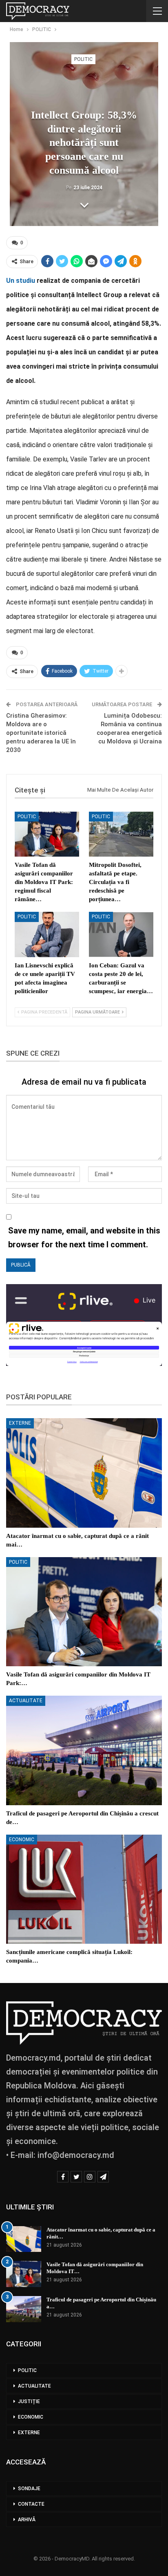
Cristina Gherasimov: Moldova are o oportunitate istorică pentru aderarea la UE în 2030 (41, 733)
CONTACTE (31, 2504)
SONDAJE (29, 2489)
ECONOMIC (22, 1840)
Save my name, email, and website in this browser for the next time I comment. (84, 1238)
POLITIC (83, 59)
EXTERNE (20, 1423)
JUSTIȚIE (29, 2401)
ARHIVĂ (27, 2520)
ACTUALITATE (26, 1701)
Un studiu (21, 281)
